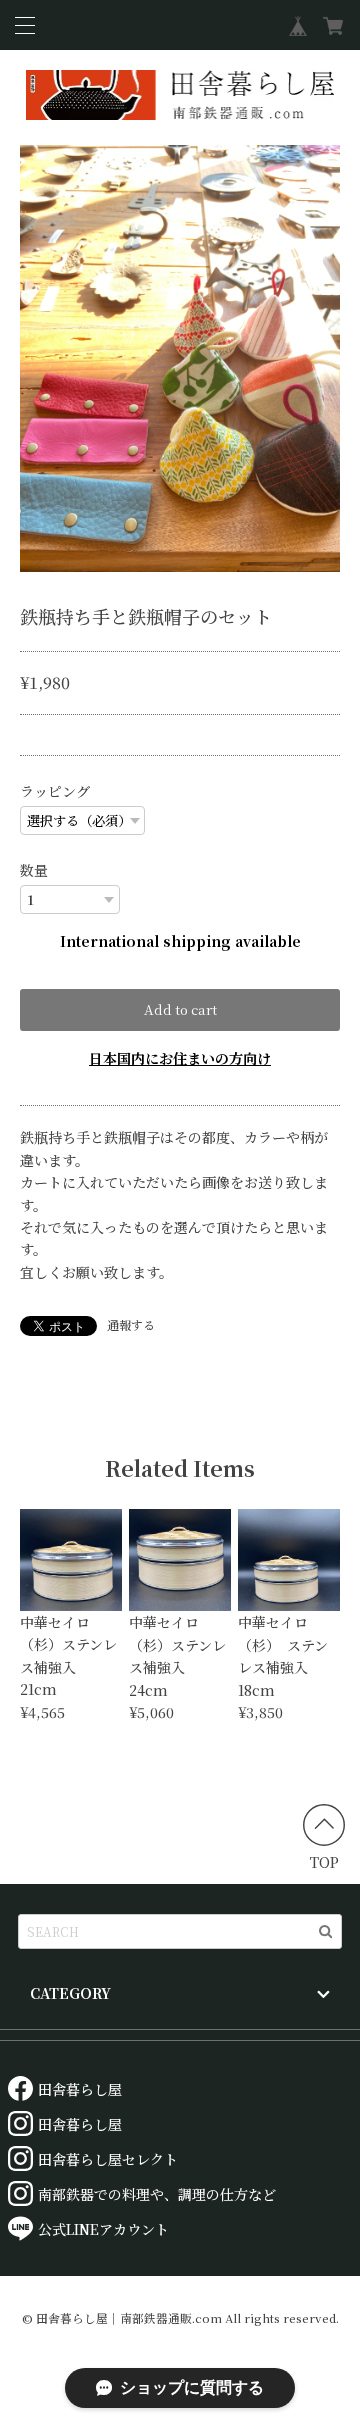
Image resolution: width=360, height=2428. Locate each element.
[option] (180, 358)
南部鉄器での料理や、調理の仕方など (157, 2194)
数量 (34, 870)
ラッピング (55, 791)
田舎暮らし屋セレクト (108, 2159)
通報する (131, 1324)
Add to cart (180, 1009)
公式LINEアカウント (103, 2229)
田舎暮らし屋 (80, 2089)
